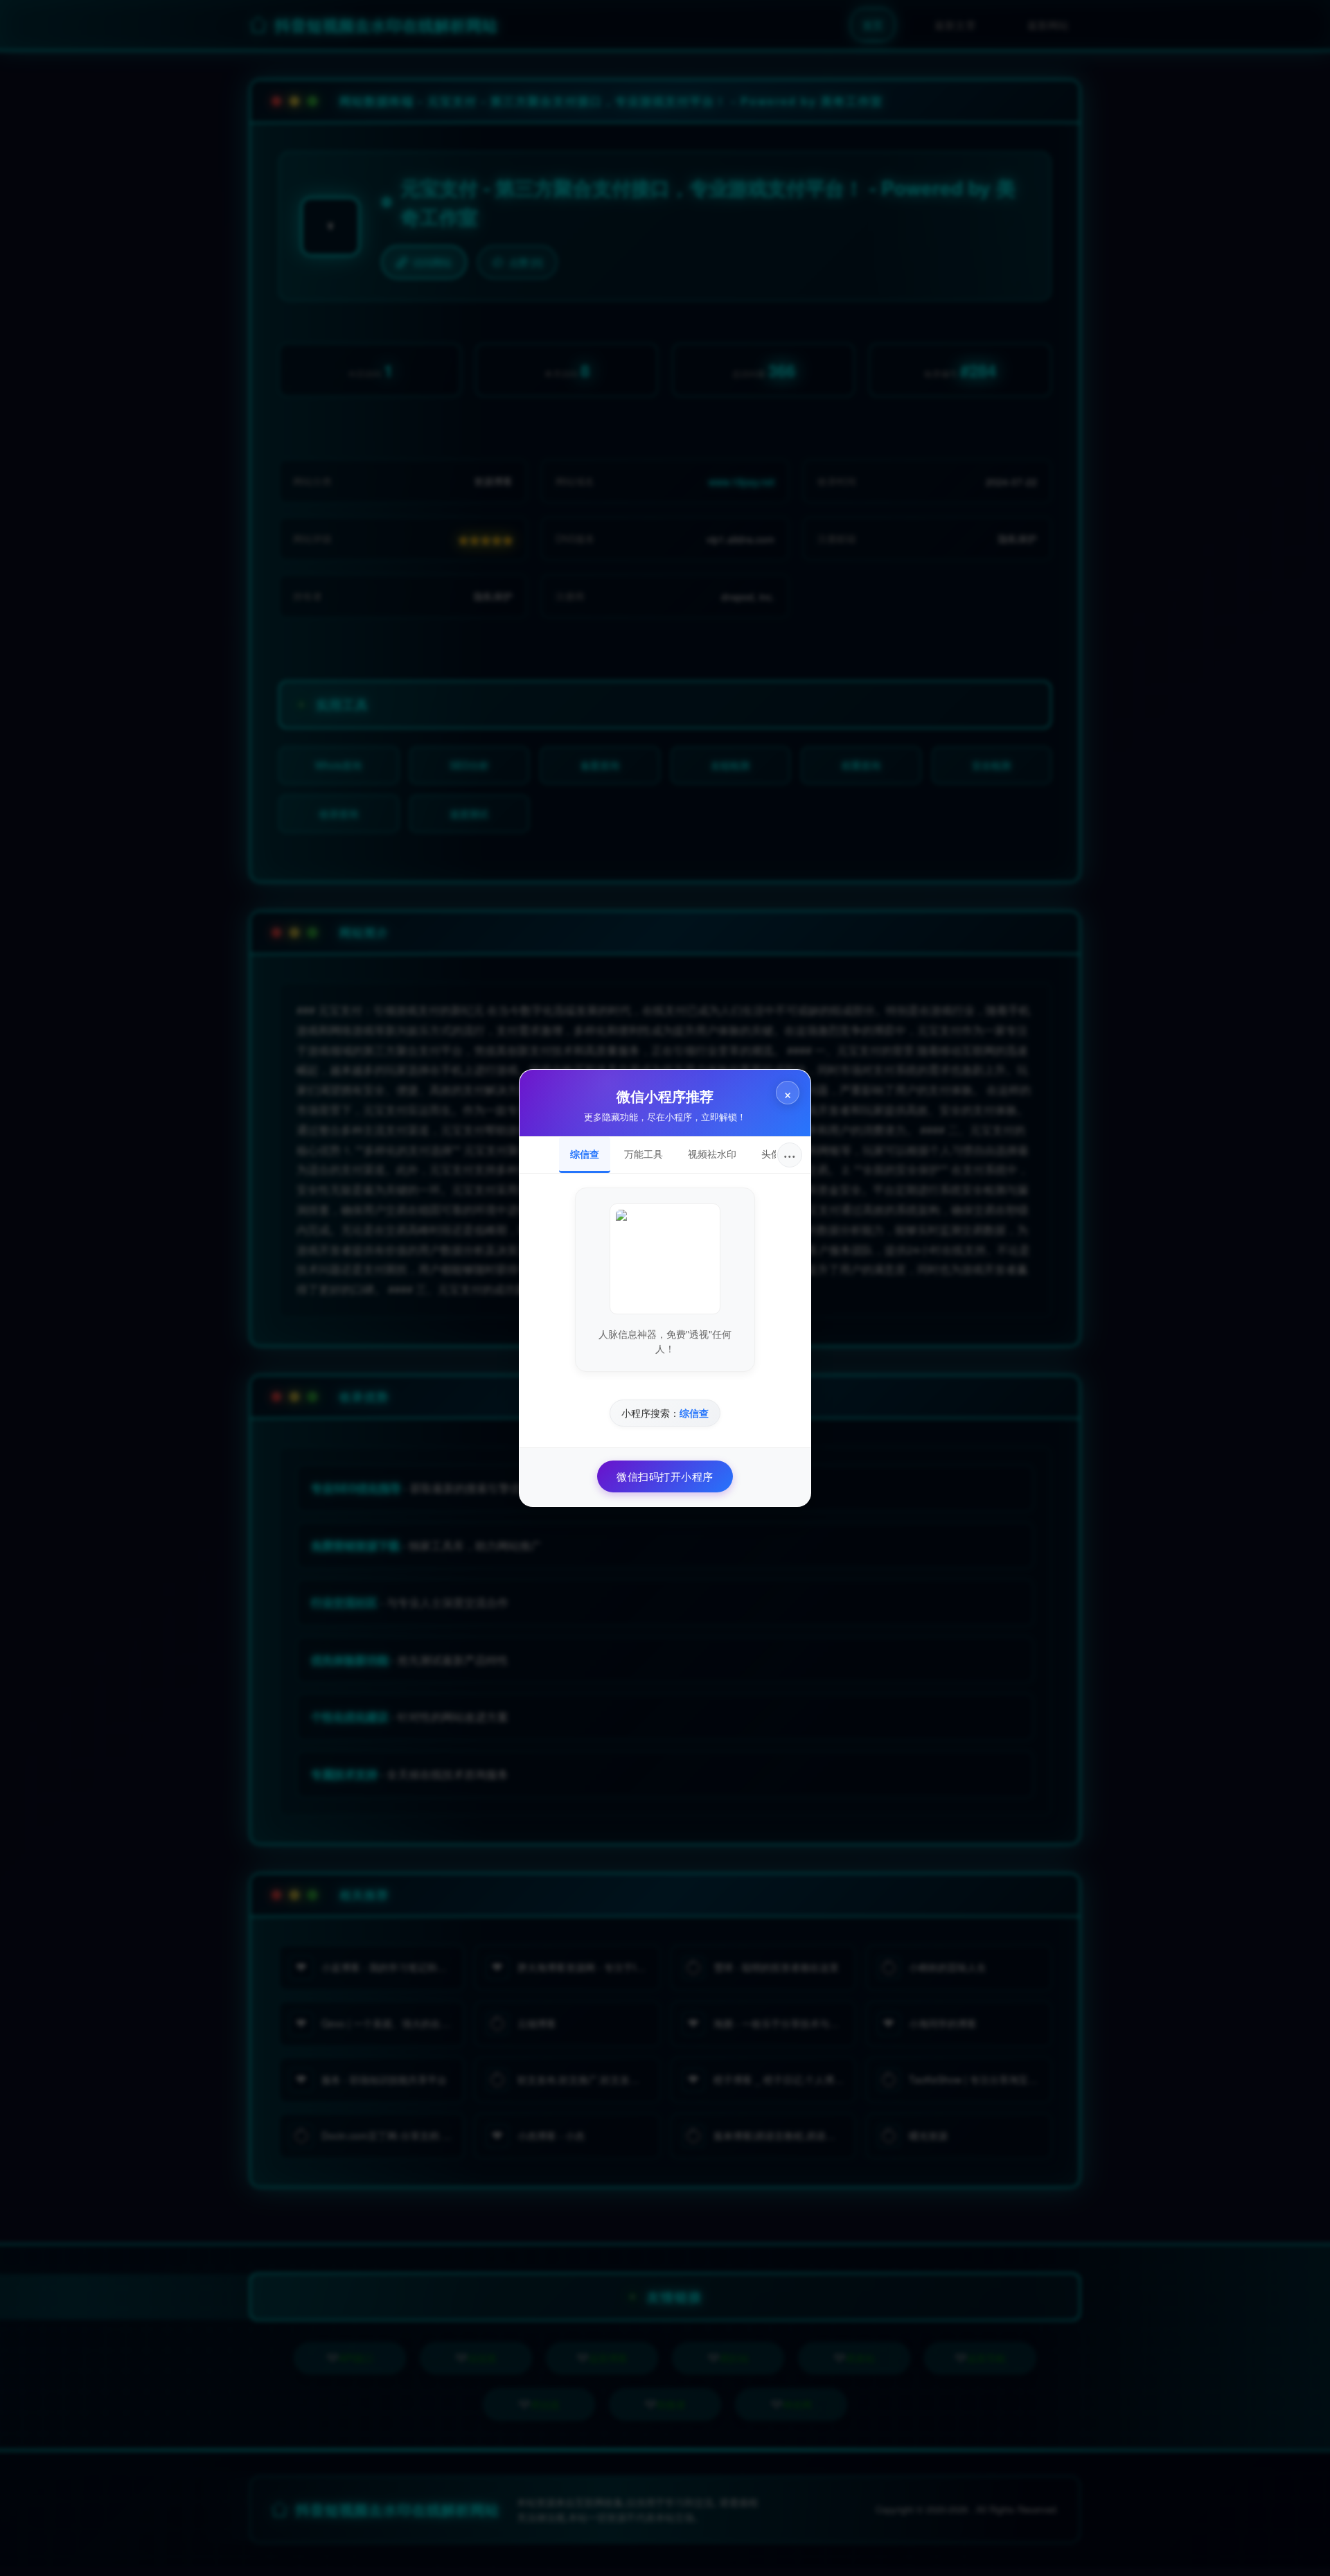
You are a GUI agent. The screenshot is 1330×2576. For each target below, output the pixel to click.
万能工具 (644, 1154)
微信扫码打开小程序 (665, 1476)
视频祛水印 (712, 1154)
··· (790, 1155)
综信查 (585, 1154)
